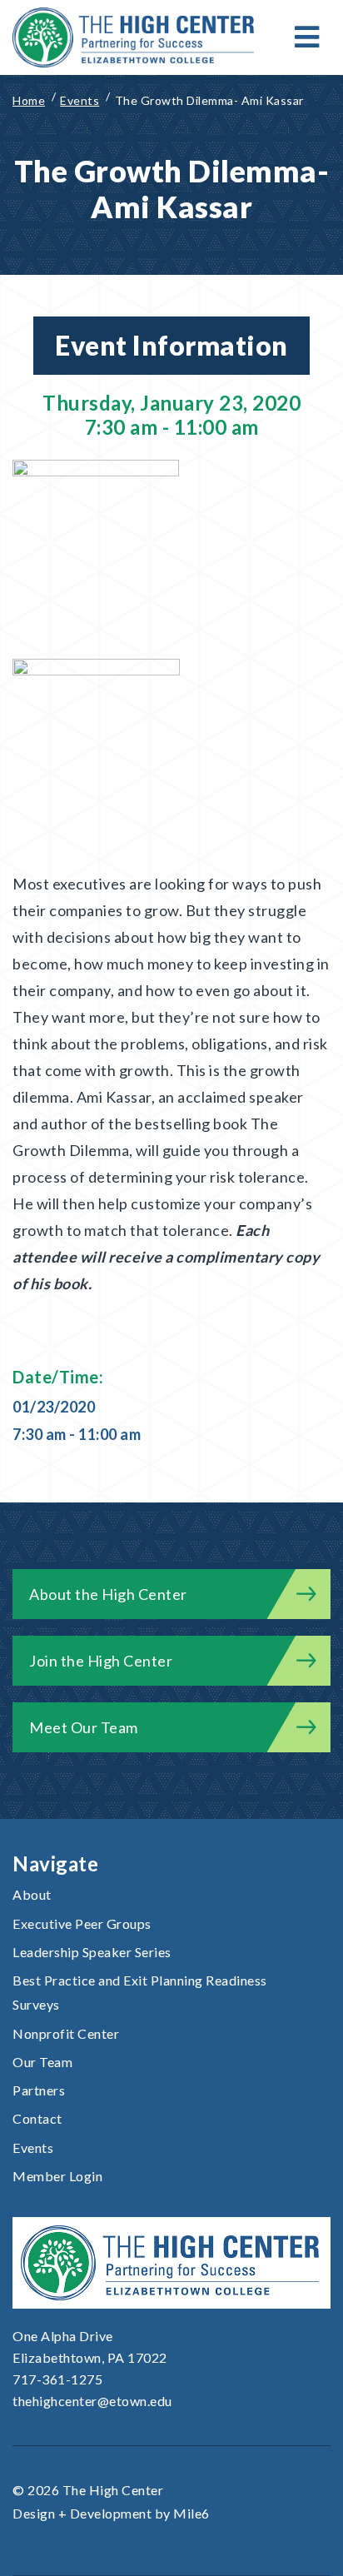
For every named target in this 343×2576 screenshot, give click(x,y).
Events (33, 2147)
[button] (307, 37)
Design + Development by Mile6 (111, 2513)
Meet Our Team (84, 1727)
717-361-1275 (57, 2379)
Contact (37, 2118)
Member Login (57, 2176)
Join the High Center (101, 1661)
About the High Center (108, 1594)
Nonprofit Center (66, 2033)
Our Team (42, 2062)
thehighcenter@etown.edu (92, 2401)
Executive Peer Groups (82, 1923)
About (32, 1894)
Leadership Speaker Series (92, 1952)
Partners (39, 2090)
